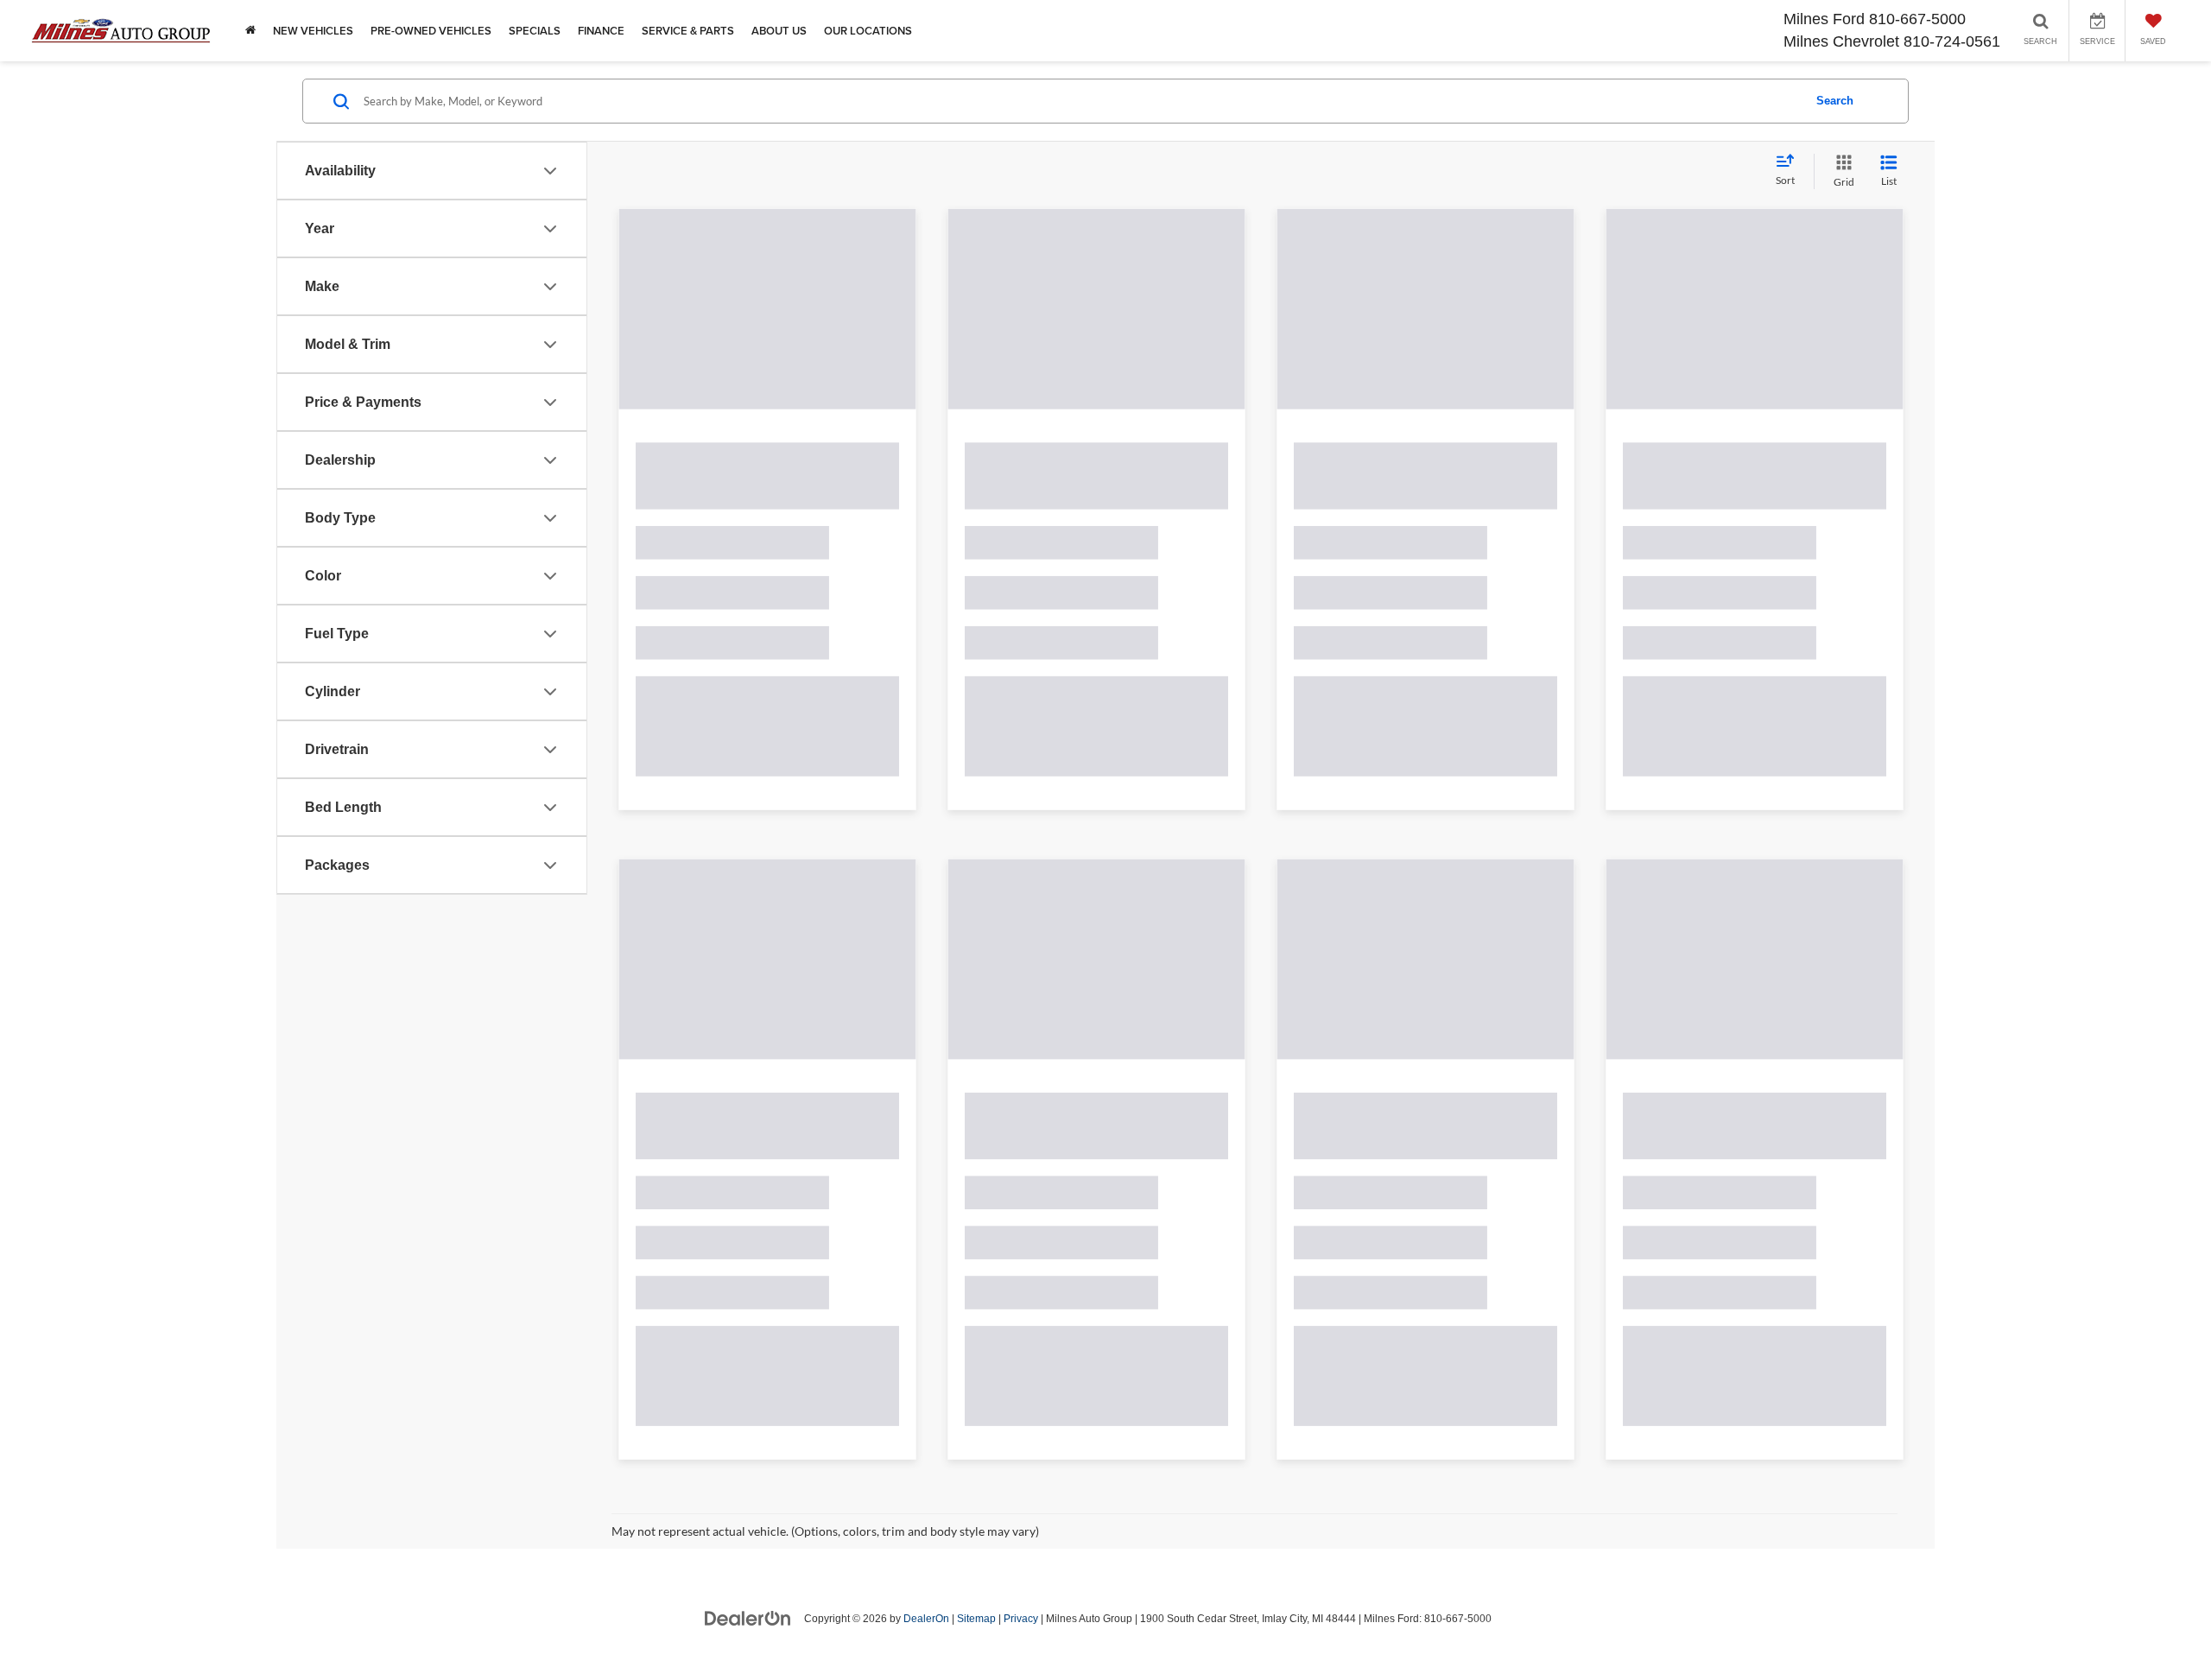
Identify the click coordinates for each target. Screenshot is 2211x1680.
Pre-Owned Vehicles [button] (431, 31)
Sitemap (976, 1415)
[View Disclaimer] (787, 647)
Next (1717, 1268)
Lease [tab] (859, 707)
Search (1834, 101)
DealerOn (926, 1415)
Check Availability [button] (767, 1092)
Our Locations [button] (868, 31)
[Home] (250, 31)
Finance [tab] (767, 707)
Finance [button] (601, 31)
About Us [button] (779, 31)
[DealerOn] (748, 1414)
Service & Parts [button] (688, 31)
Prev (1533, 1268)
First (1475, 1268)
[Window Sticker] (894, 647)
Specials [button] (535, 31)
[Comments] (866, 647)
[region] (767, 945)
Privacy (1021, 1415)
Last (1775, 1268)
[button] (906, 322)
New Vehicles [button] (313, 31)
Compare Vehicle (706, 1195)
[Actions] (891, 487)
